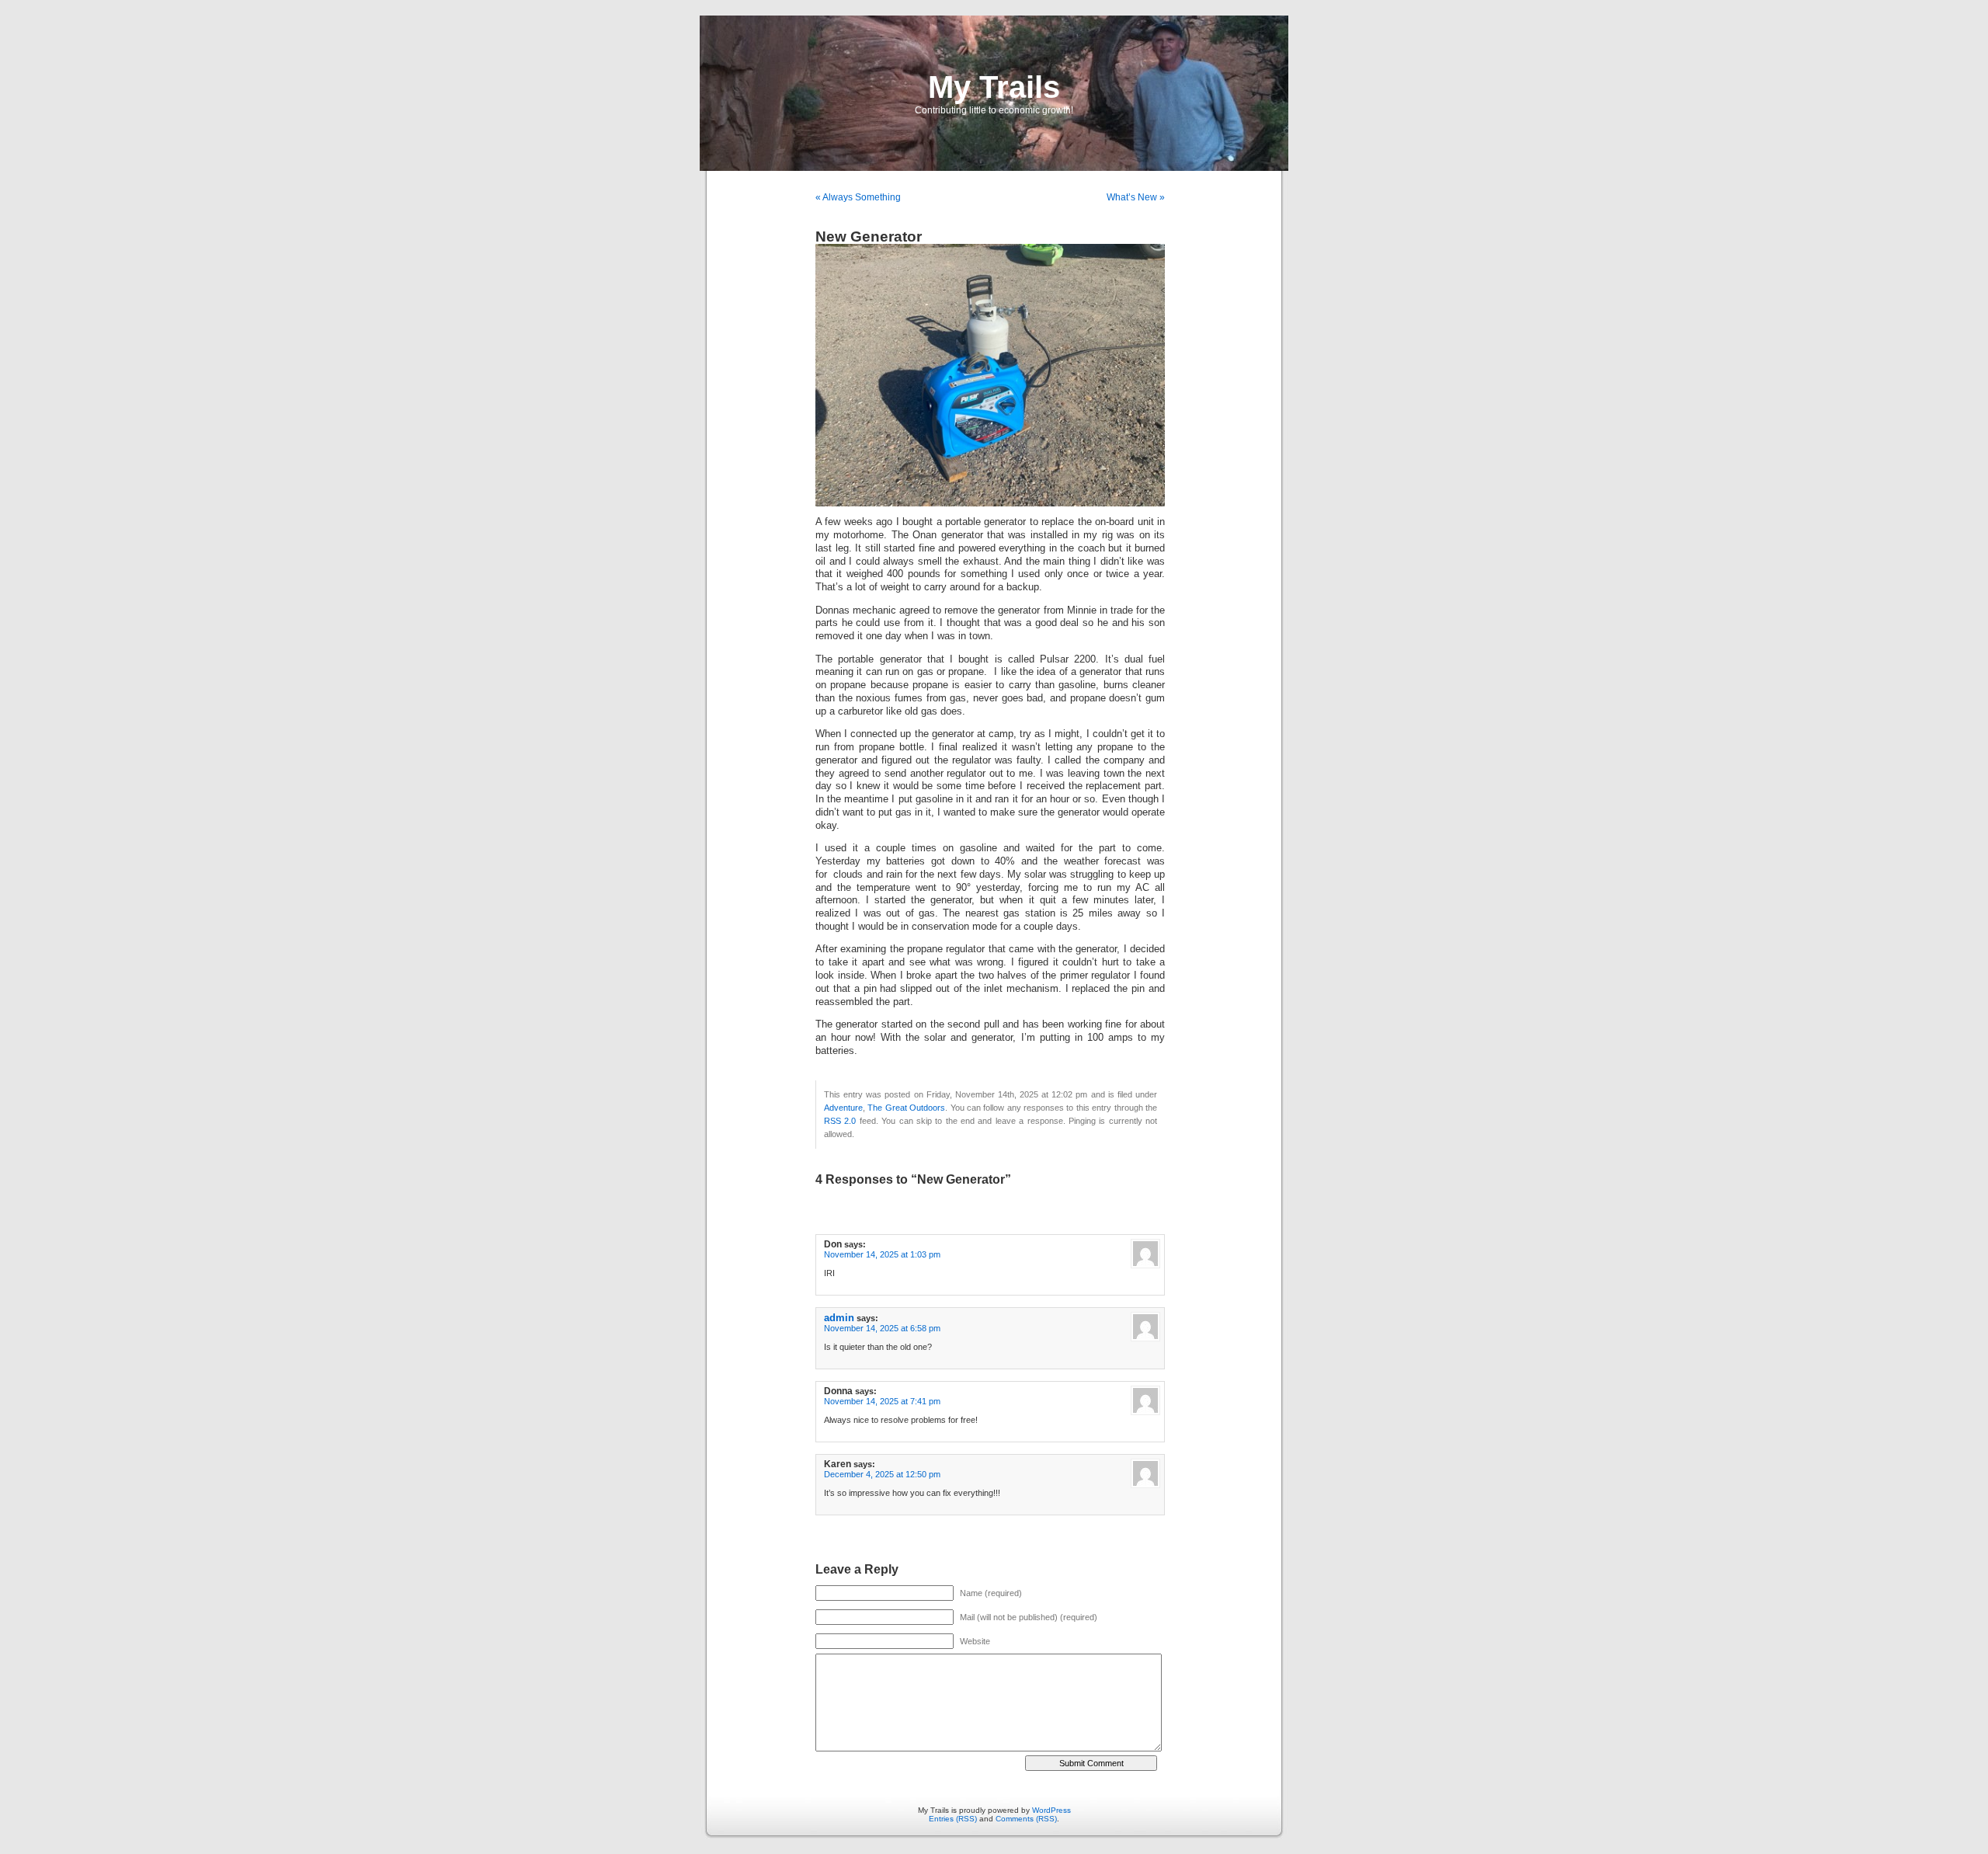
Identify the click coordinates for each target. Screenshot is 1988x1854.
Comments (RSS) (1026, 1819)
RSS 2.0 (840, 1121)
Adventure (843, 1108)
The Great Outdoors (906, 1108)
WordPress (1051, 1810)
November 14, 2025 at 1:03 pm (882, 1254)
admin (839, 1318)
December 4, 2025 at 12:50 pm (882, 1474)
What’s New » (1136, 197)
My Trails (994, 87)
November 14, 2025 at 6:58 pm (882, 1328)
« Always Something (858, 197)
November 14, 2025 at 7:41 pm (882, 1401)
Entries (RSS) (953, 1819)
